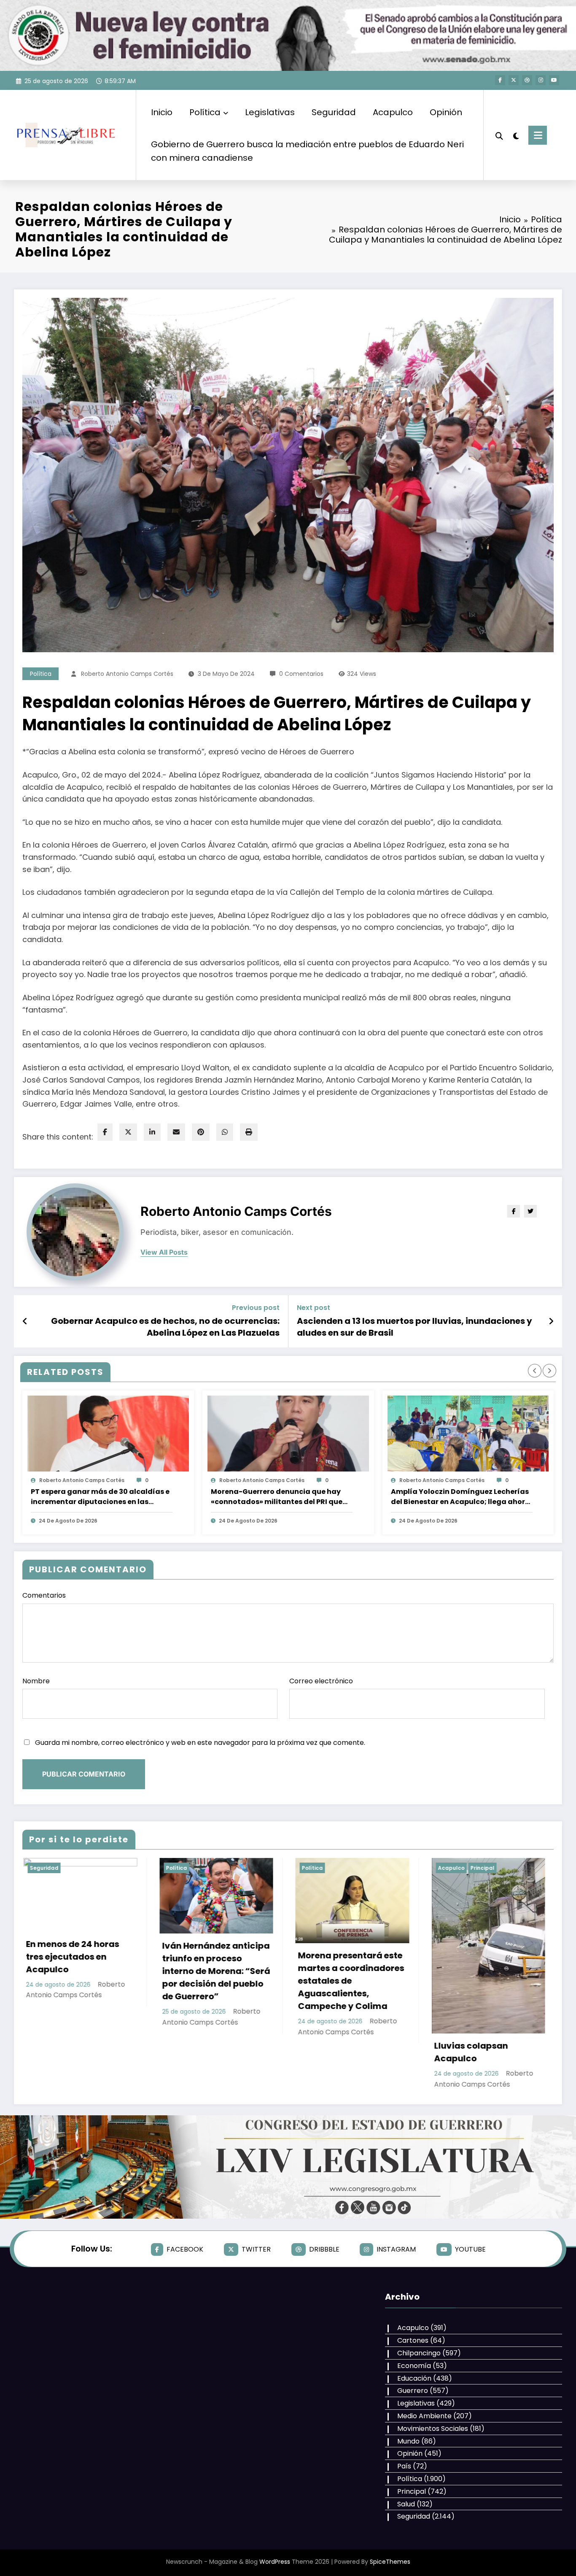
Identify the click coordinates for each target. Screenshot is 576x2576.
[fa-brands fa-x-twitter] (514, 80)
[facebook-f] (500, 80)
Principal (212, 1868)
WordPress (275, 2562)
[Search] (499, 135)
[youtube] (554, 80)
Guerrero (413, 2391)
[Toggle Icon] (538, 135)
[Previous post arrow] (25, 1321)
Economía (414, 2366)
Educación (414, 2378)
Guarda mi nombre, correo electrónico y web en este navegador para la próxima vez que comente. (200, 1743)
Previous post (256, 1308)
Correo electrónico (321, 1681)
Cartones (413, 2340)
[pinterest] (201, 1132)
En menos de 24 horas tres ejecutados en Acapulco (483, 1957)
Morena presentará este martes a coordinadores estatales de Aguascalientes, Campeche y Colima (81, 1981)
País (404, 2466)
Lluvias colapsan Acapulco (201, 2052)
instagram (396, 2249)
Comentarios (44, 1595)
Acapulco (393, 112)
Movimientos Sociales (433, 2429)
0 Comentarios (301, 674)
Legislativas (270, 112)
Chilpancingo (419, 2353)
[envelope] (176, 1132)
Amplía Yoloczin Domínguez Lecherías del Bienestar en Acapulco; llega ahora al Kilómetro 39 (460, 1497)
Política (205, 112)
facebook (185, 2249)
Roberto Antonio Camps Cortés (127, 674)
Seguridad (334, 112)
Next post (314, 1308)
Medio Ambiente (424, 2416)
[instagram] (541, 80)
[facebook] (105, 1132)
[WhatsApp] (225, 1132)
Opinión (446, 112)
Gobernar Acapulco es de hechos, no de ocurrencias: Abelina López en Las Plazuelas (165, 1327)
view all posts (164, 1252)
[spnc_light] (516, 135)
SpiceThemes (390, 2562)
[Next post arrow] (551, 1321)
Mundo (408, 2441)
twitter (256, 2249)
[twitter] (128, 1132)
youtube (470, 2249)
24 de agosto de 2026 (68, 1521)
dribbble (324, 2249)
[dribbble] (527, 80)
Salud (406, 2504)
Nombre (36, 1681)
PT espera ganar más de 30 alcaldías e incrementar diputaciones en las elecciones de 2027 (100, 1497)
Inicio (162, 112)
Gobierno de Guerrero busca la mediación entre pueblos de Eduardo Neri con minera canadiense (307, 151)
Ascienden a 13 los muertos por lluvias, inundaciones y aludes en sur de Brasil (415, 1327)
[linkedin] (152, 1132)
